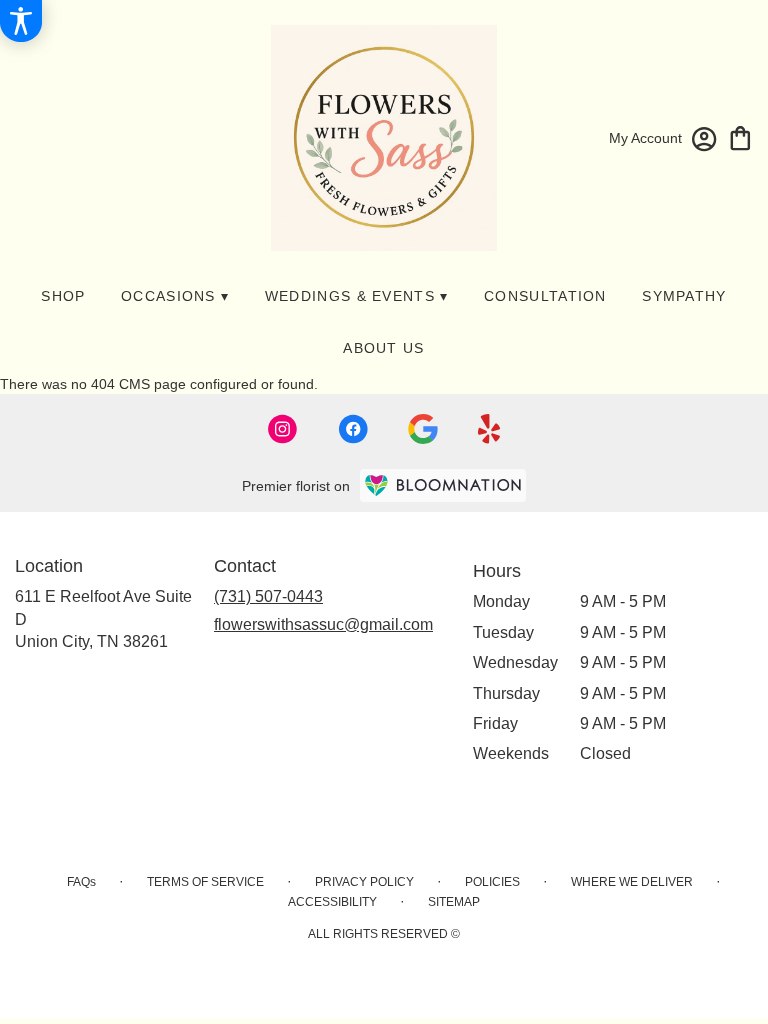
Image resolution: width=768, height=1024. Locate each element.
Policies (492, 882)
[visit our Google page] (423, 429)
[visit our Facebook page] (353, 429)
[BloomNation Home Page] (443, 485)
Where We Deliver (632, 882)
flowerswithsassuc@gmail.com (323, 624)
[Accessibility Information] (21, 21)
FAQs (81, 882)
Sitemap (454, 902)
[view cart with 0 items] (740, 136)
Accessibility (332, 902)
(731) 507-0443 (268, 596)
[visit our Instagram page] (283, 429)
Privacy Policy (364, 882)
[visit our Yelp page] (489, 429)
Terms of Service (205, 882)
